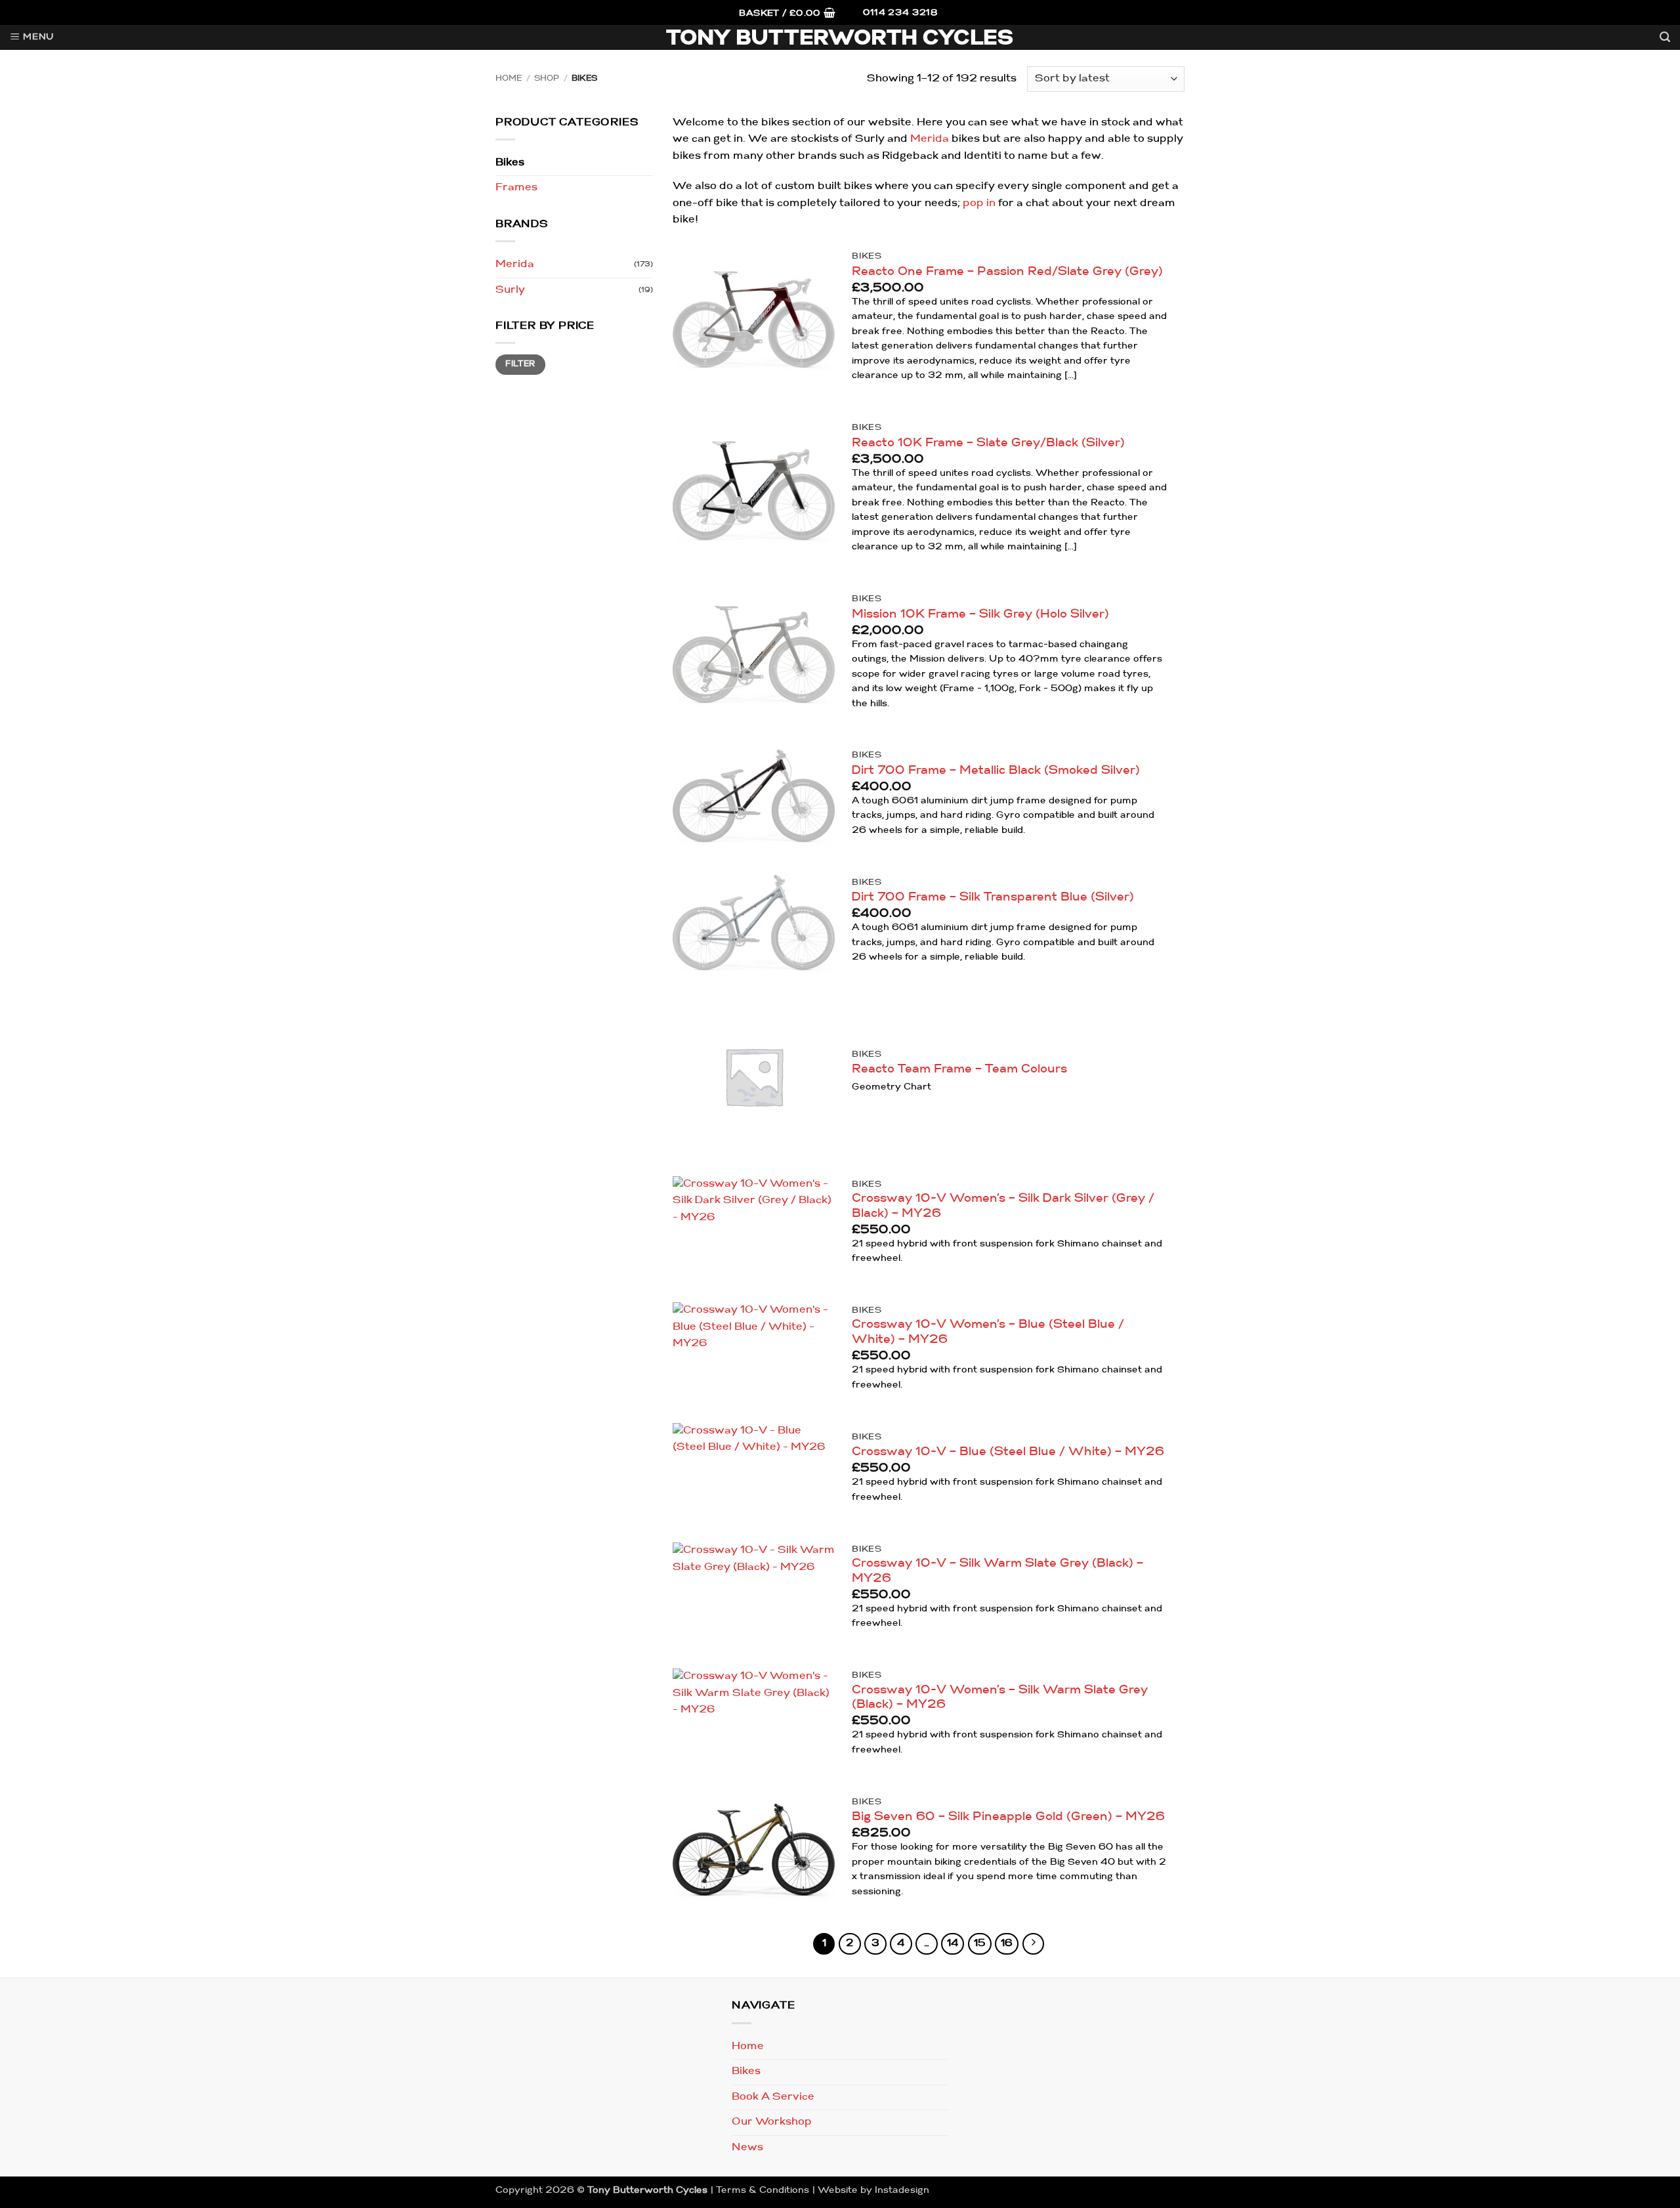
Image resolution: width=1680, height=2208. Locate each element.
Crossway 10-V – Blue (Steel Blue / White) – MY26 (1008, 1452)
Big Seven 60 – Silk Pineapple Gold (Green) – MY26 (1008, 1817)
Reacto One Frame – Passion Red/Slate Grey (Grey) (1007, 272)
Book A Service (773, 2097)
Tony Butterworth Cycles (840, 39)
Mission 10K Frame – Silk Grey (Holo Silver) (980, 615)
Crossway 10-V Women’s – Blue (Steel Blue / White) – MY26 (988, 1332)
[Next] (1034, 1944)
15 (980, 1944)
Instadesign (902, 2191)
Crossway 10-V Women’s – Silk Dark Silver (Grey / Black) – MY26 (1003, 1206)
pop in (979, 203)
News (747, 2148)
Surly (510, 290)
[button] (787, 14)
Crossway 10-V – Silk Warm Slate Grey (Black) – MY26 (997, 1571)
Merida (515, 265)
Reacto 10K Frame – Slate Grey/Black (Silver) (988, 443)
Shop (547, 79)
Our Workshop (772, 2122)
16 (1007, 1944)
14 (953, 1944)
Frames (516, 188)
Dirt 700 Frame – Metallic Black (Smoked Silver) (996, 771)
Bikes (510, 163)
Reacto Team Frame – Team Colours (959, 1070)
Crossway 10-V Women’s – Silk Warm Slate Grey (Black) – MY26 (1000, 1698)
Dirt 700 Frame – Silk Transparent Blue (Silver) (993, 898)
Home (509, 79)
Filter (520, 364)
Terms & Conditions (763, 2191)
